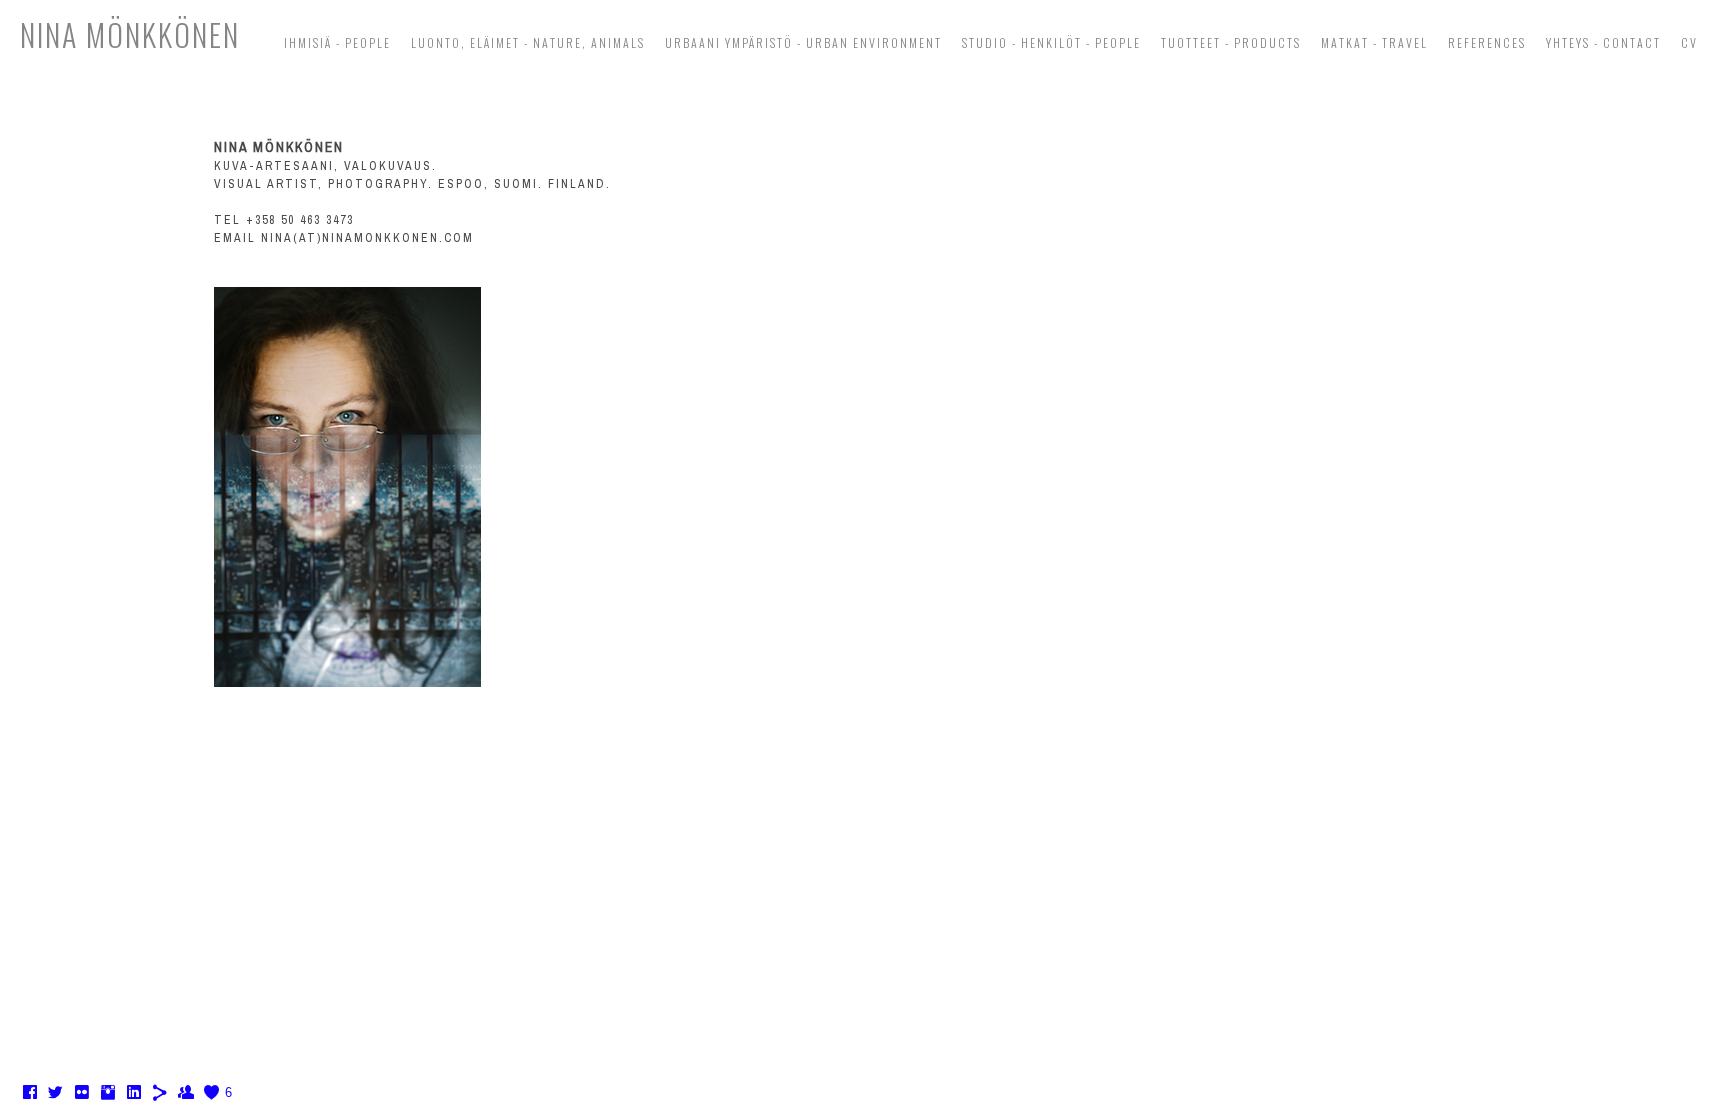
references (1487, 42)
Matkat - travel (1374, 42)
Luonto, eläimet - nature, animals (528, 42)
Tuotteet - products (1231, 42)
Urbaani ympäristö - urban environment (803, 42)
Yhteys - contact (1603, 42)
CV (1689, 42)
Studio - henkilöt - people (1051, 42)
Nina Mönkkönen (130, 34)
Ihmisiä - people (337, 42)
